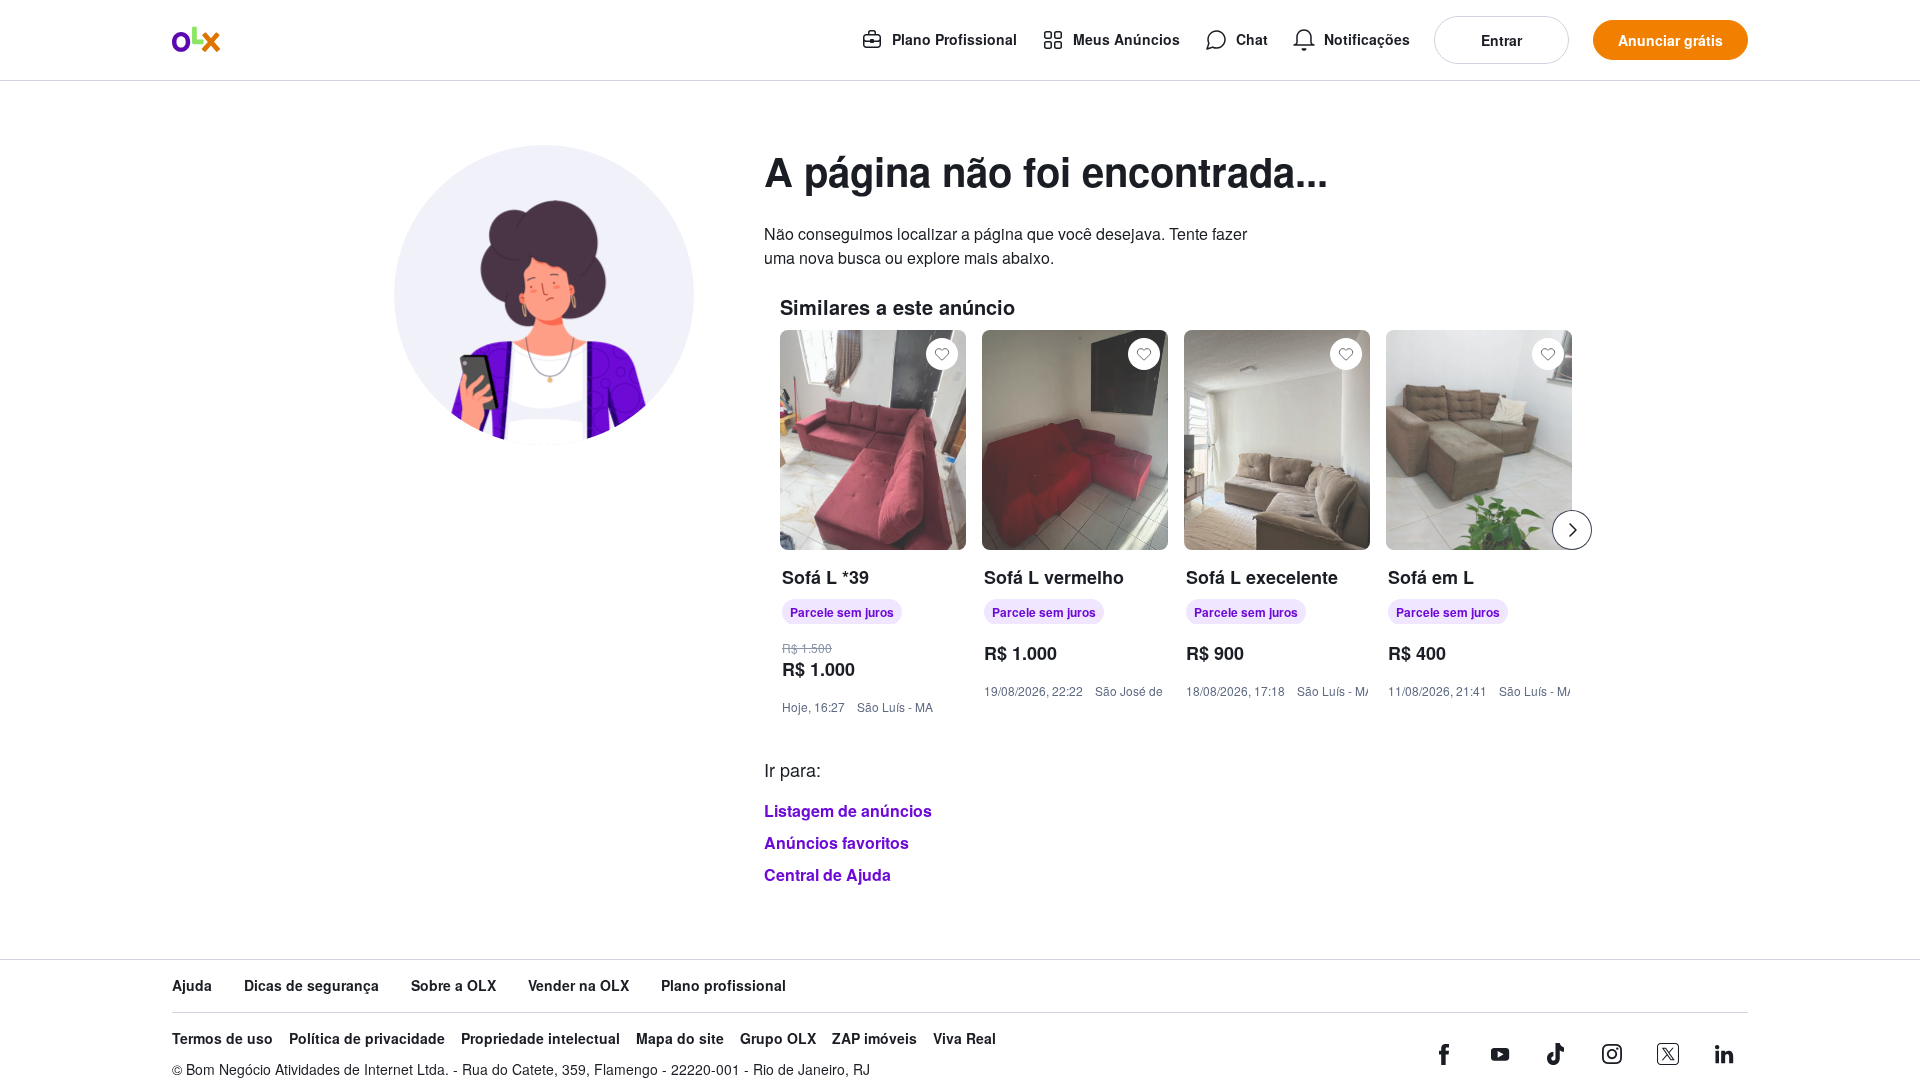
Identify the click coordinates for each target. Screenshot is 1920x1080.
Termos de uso (222, 1038)
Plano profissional (723, 985)
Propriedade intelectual (540, 1038)
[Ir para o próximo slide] (1572, 530)
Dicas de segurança (311, 985)
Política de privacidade (367, 1038)
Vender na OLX (578, 985)
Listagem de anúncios (848, 810)
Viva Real (964, 1038)
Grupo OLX (778, 1038)
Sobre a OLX (453, 985)
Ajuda (192, 985)
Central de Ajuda (827, 874)
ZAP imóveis (874, 1038)
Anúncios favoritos (836, 842)
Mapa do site (680, 1038)
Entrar (1501, 40)
